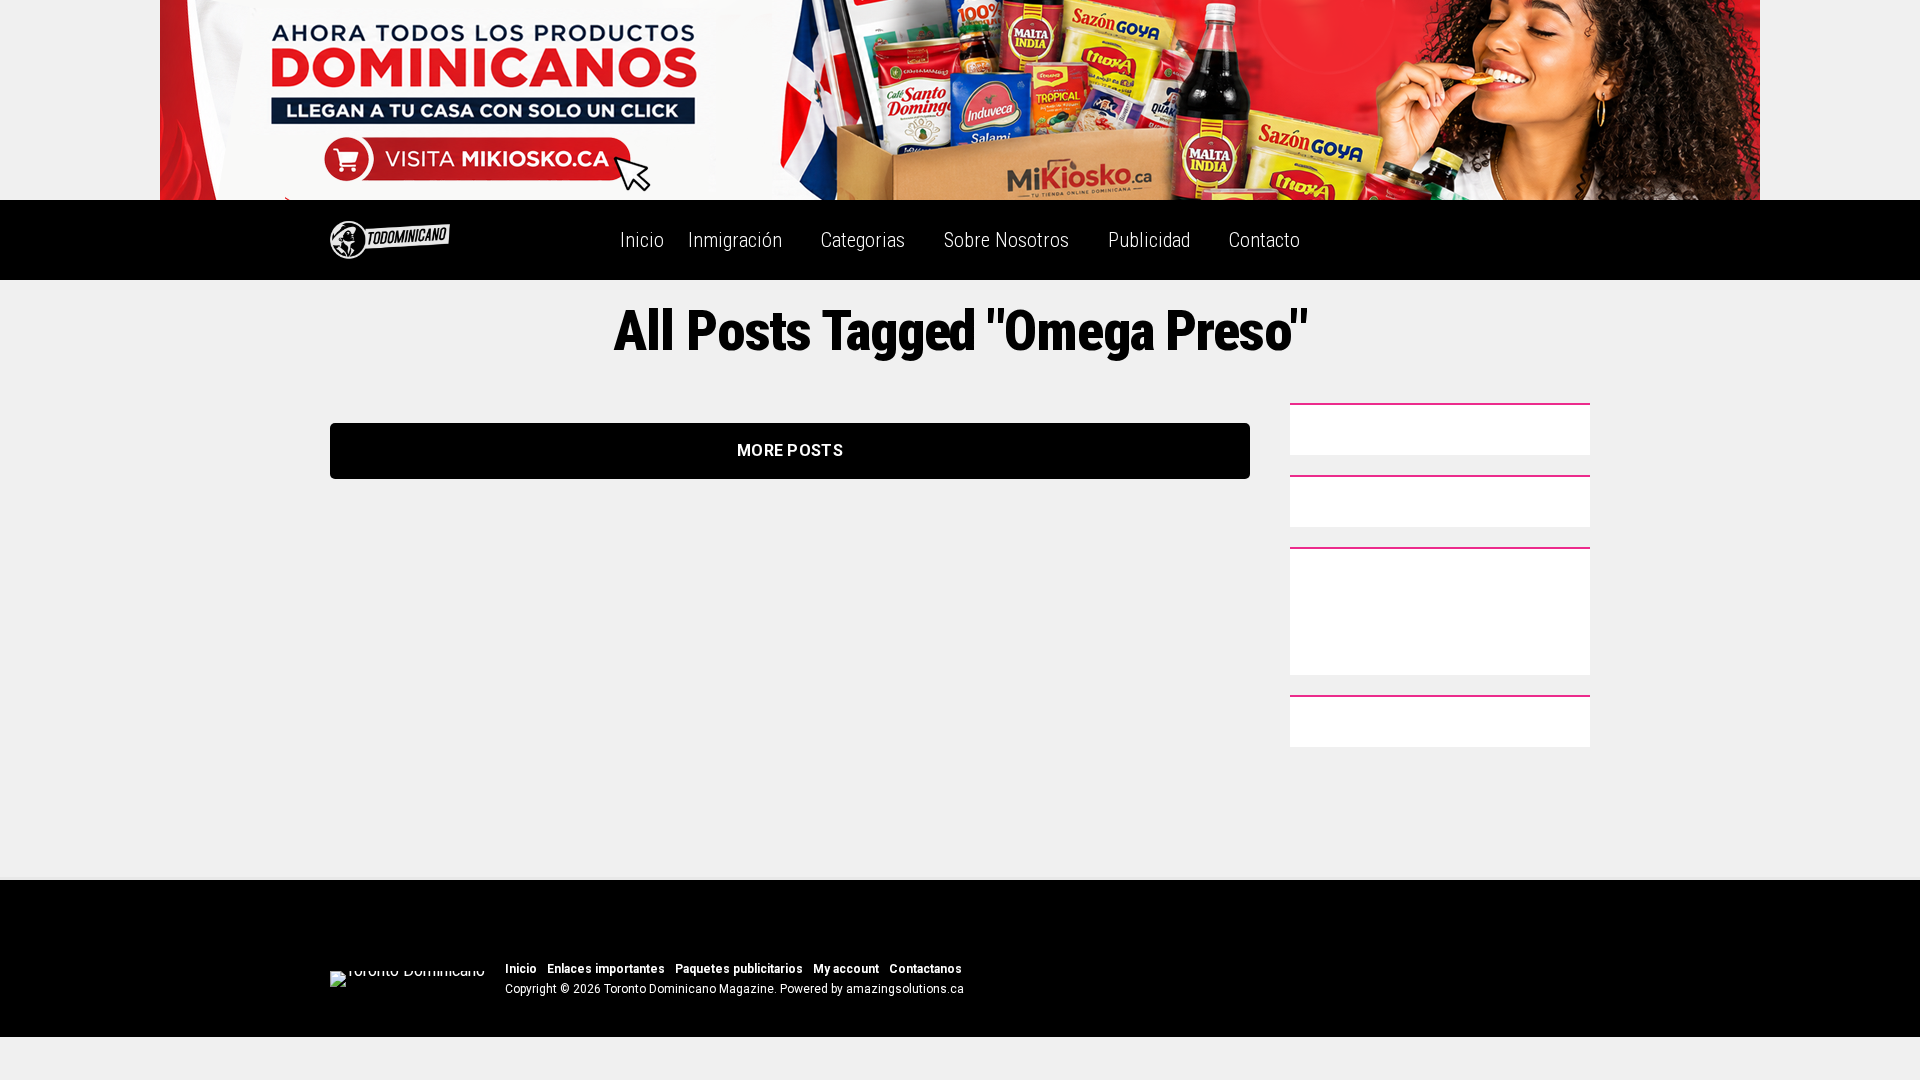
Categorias (863, 240)
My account (846, 969)
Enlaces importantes (606, 969)
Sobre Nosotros (1006, 240)
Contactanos (925, 969)
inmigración (735, 240)
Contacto (1264, 240)
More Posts (790, 450)
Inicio (642, 240)
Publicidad (1149, 240)
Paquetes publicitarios (739, 969)
